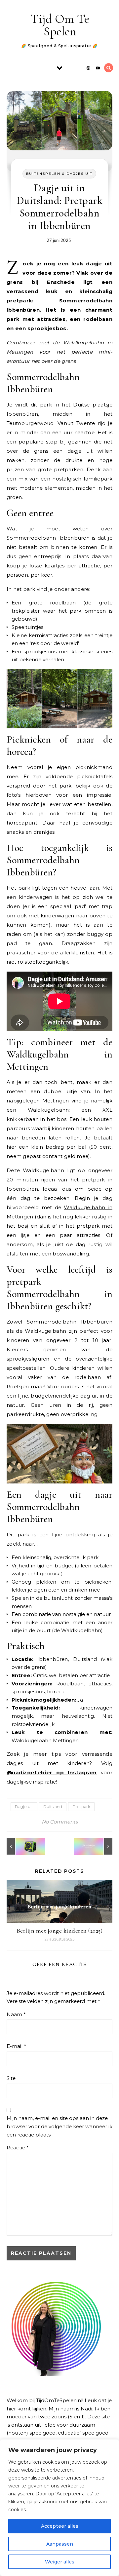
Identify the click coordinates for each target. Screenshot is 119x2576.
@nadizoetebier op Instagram (52, 1772)
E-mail (16, 2046)
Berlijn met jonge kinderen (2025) (60, 1931)
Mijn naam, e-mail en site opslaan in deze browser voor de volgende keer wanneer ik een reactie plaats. (59, 2126)
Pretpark (81, 1807)
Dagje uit (24, 1807)
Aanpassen (60, 2544)
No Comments (60, 1822)
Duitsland (53, 1807)
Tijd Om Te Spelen (60, 25)
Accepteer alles (60, 2526)
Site (11, 2078)
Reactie (18, 2148)
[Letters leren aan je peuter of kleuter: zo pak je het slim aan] (98, 1846)
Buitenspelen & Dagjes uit (59, 174)
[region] (59, 2508)
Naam (16, 2014)
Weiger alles (60, 2562)
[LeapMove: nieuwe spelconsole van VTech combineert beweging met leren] (21, 1846)
